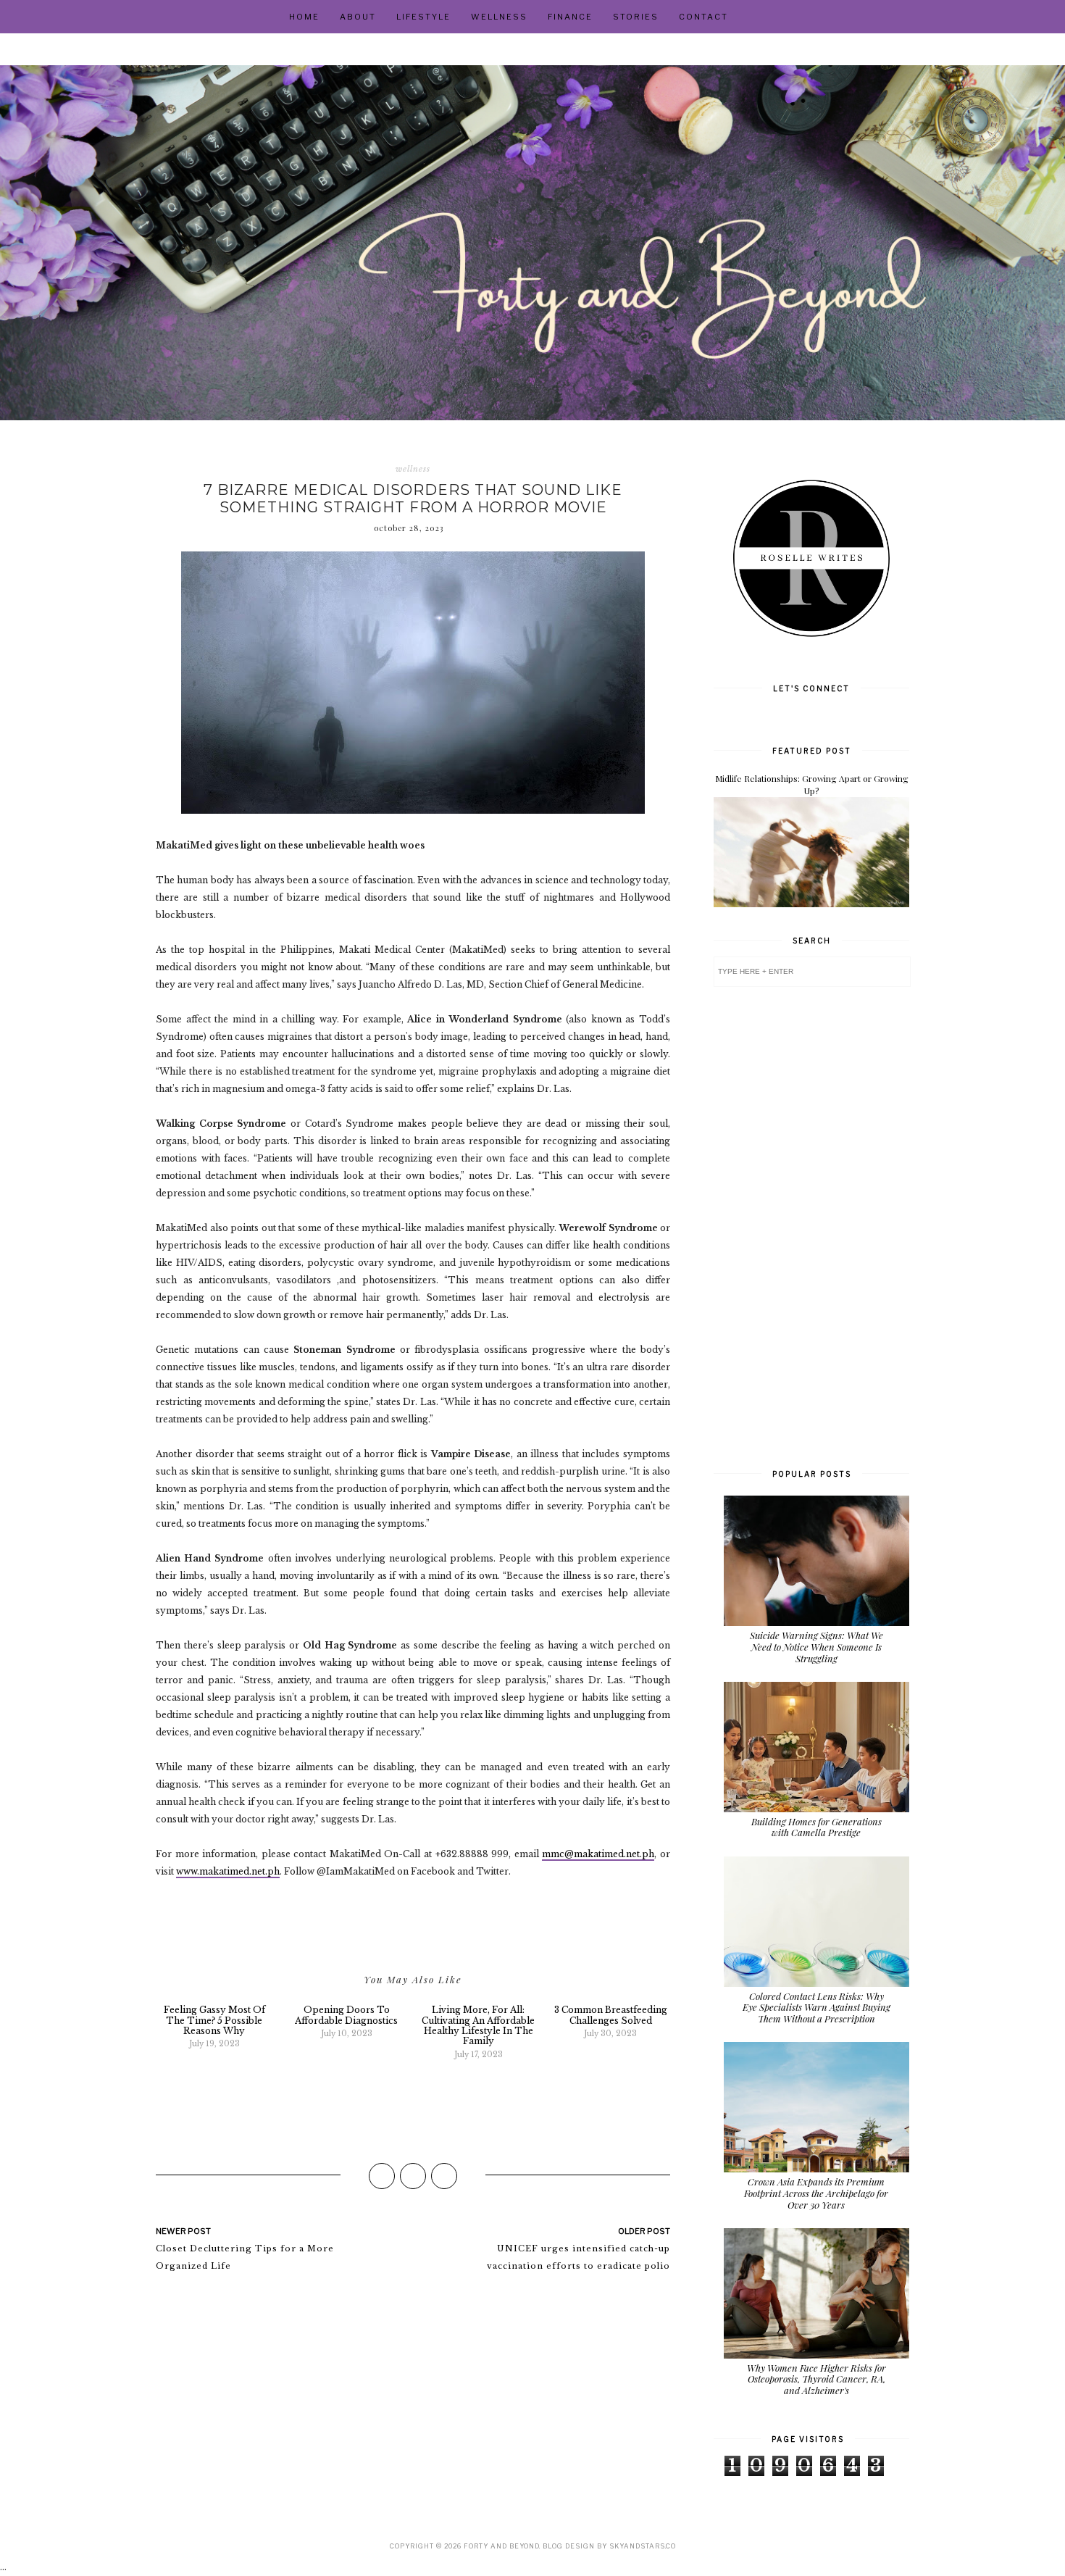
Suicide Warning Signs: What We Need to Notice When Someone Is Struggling (816, 1646)
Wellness (499, 17)
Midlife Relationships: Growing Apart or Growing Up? (812, 784)
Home (304, 17)
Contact (703, 17)
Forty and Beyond (501, 2546)
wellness (413, 469)
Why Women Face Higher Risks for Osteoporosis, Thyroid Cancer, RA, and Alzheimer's (816, 2379)
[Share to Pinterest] (444, 2176)
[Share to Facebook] (382, 2176)
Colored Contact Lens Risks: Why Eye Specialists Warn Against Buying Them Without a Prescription (816, 2007)
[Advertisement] (811, 1226)
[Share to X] (413, 2176)
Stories (636, 17)
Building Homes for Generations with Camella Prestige (816, 1827)
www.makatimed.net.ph (228, 1871)
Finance (570, 17)
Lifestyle (423, 17)
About (358, 17)
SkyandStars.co (643, 2546)
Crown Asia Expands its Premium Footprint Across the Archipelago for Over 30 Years (816, 2193)
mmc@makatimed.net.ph (598, 1854)
